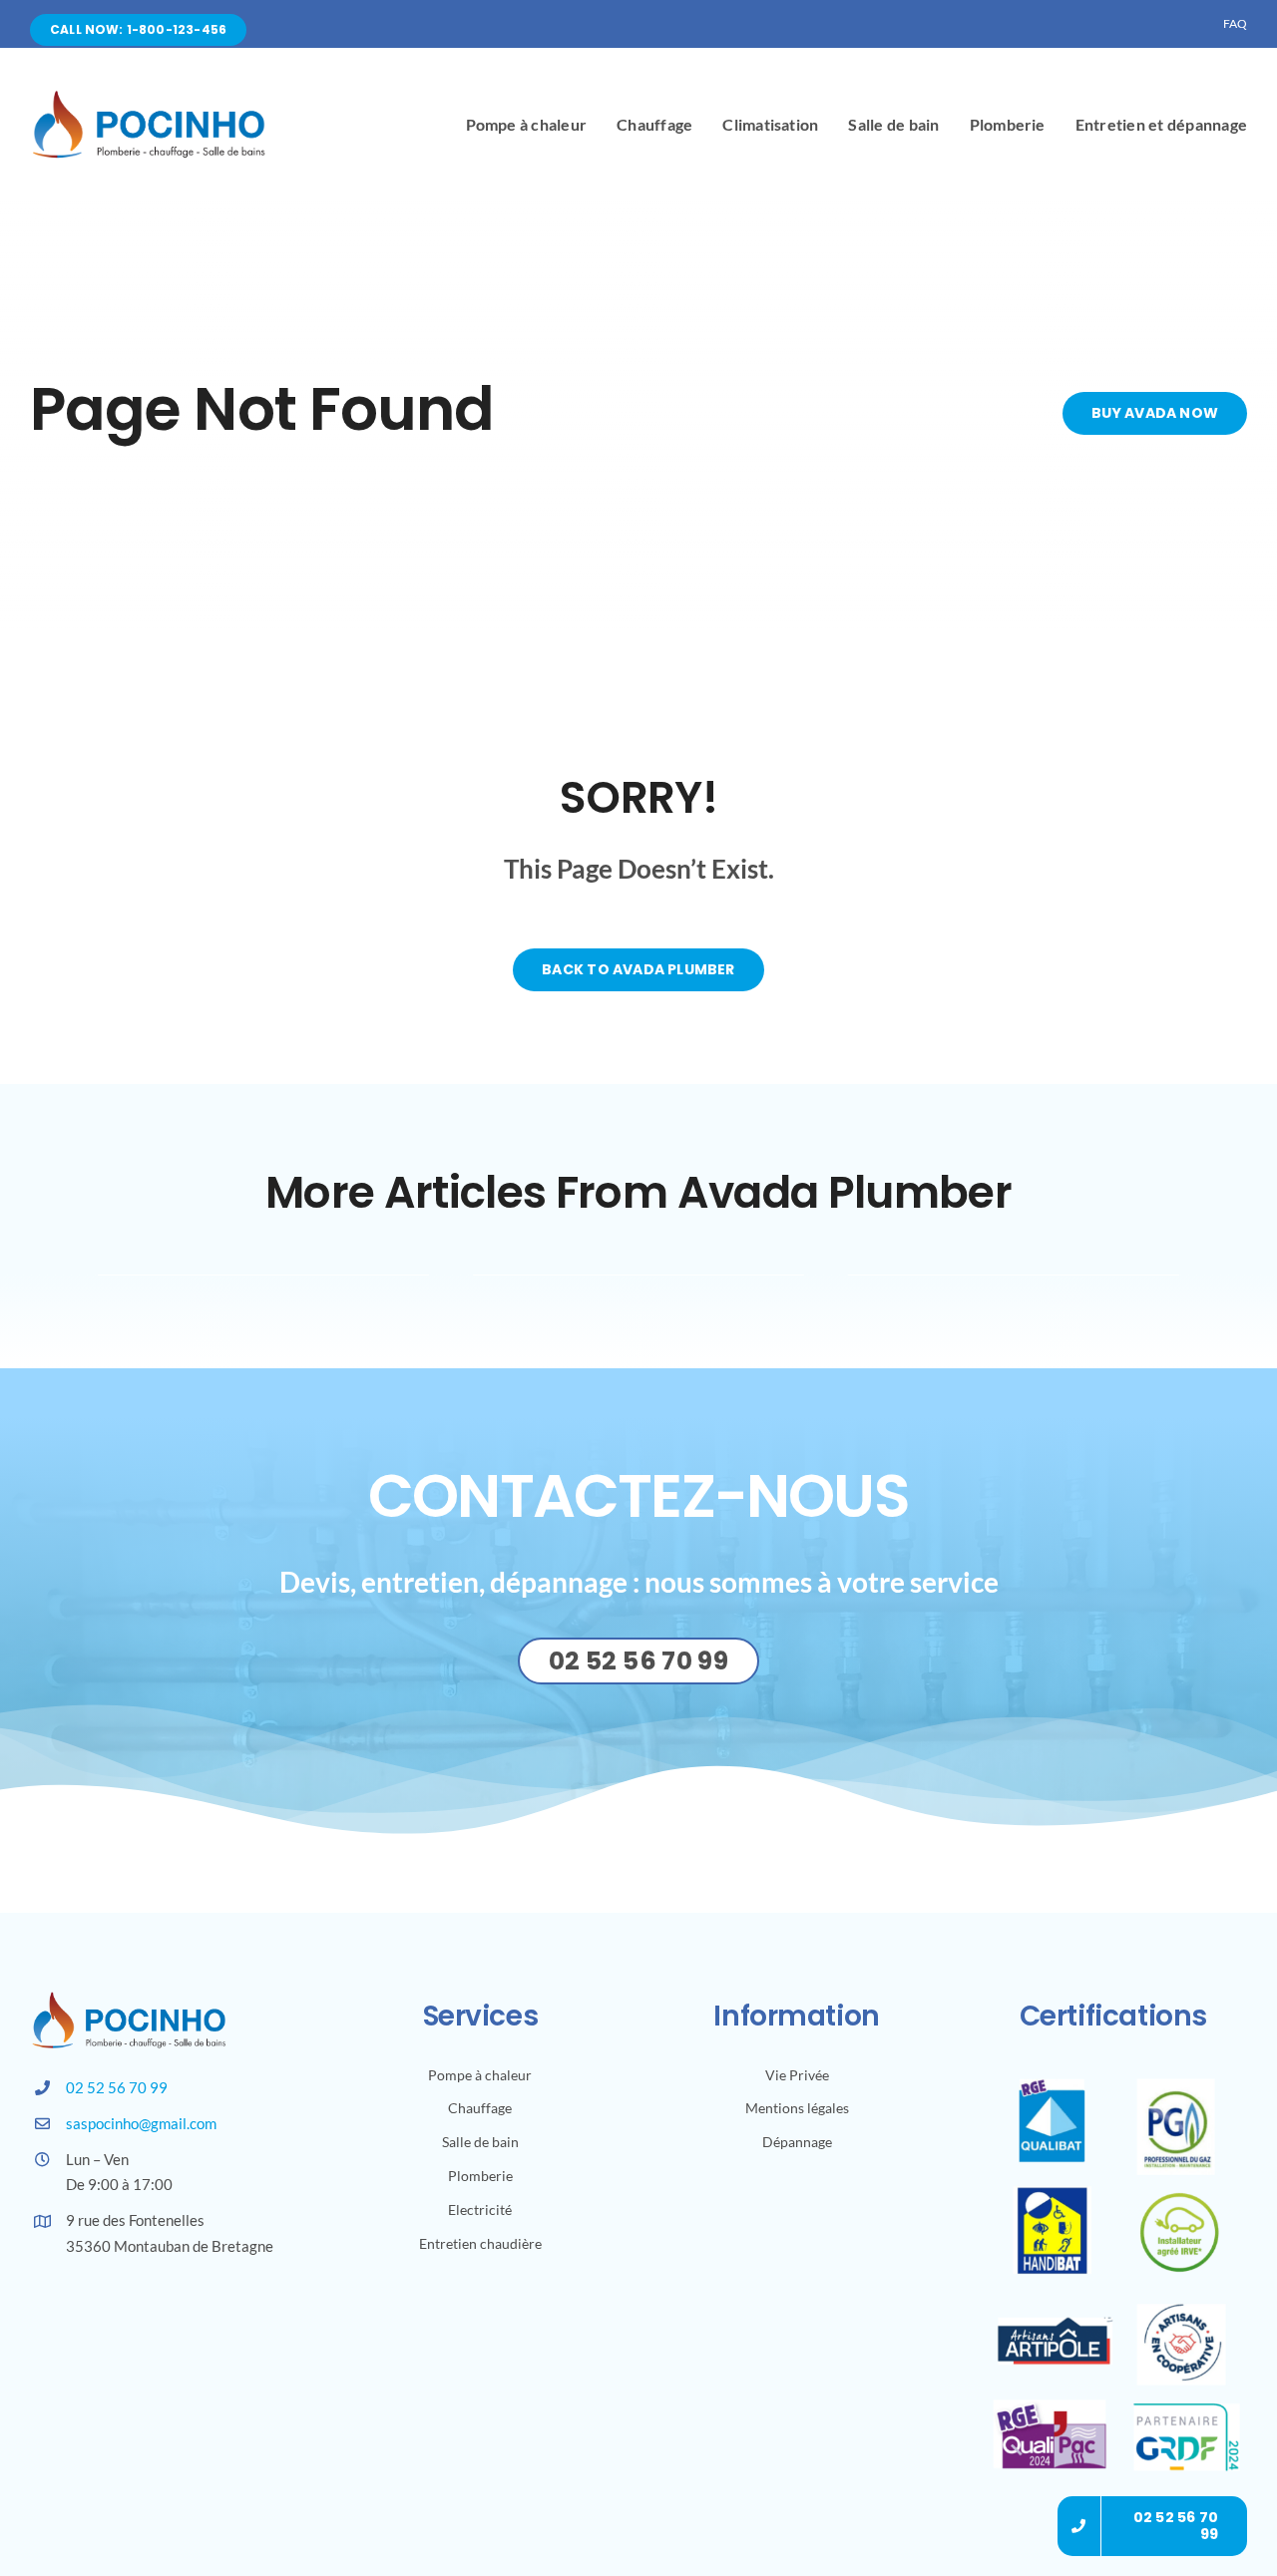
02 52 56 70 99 (117, 2087)
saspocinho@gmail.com (141, 2123)
